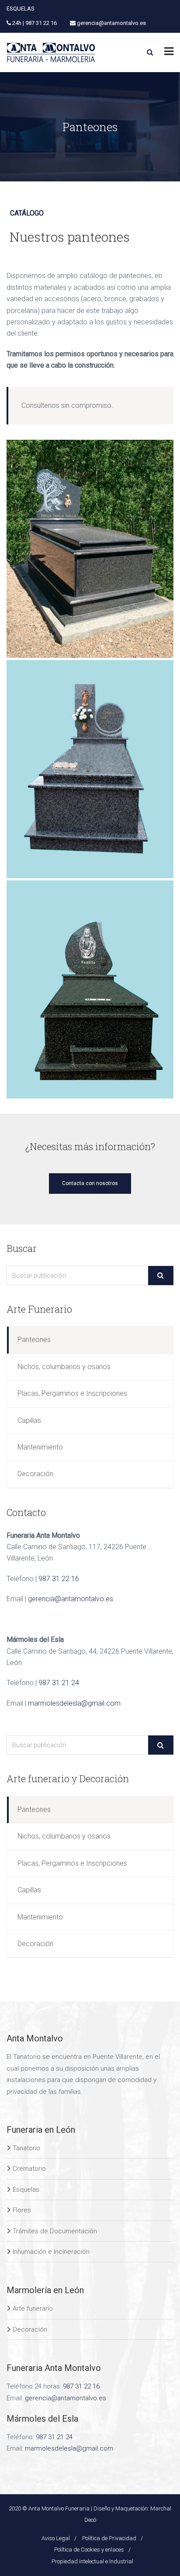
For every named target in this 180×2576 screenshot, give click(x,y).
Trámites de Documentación (55, 2231)
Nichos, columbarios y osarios (64, 1367)
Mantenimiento (40, 1447)
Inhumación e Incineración (51, 2252)
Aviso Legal (56, 2538)
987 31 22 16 (59, 1579)
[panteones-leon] (90, 769)
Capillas (29, 1420)
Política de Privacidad (109, 2538)
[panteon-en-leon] (90, 549)
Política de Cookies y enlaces (89, 2550)
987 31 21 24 (59, 1683)
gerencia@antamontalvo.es (71, 1599)
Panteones (34, 1340)
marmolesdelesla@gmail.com (74, 1703)
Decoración (35, 1474)
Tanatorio (26, 2148)
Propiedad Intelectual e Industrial (92, 2561)
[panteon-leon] (90, 989)
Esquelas (26, 2190)
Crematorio (29, 2169)
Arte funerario (33, 2308)
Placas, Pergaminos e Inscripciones (72, 1393)
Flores (22, 2210)
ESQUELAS (21, 9)
